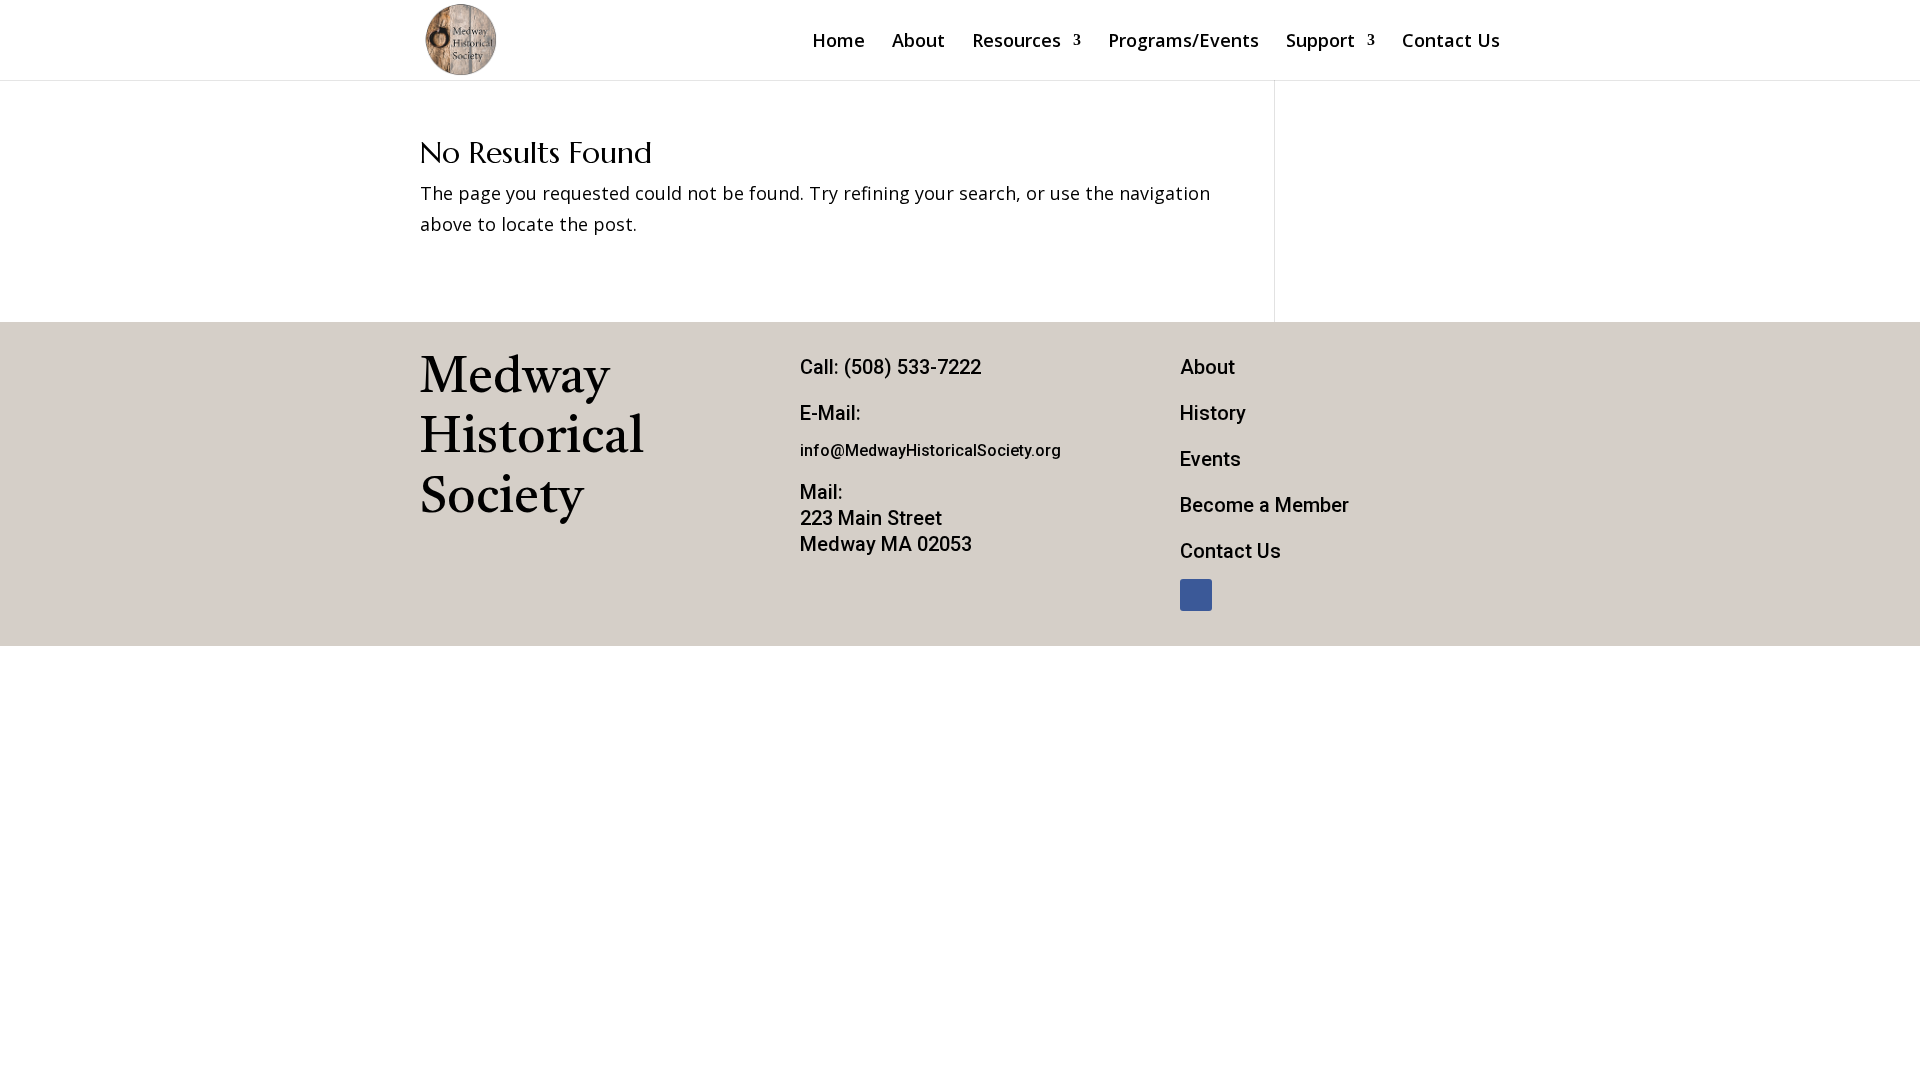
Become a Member (1264, 505)
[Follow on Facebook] (1196, 595)
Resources (1016, 42)
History (1213, 413)
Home (838, 42)
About (918, 42)
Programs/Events (1183, 42)
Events (1210, 459)
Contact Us (1451, 42)
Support (1320, 42)
